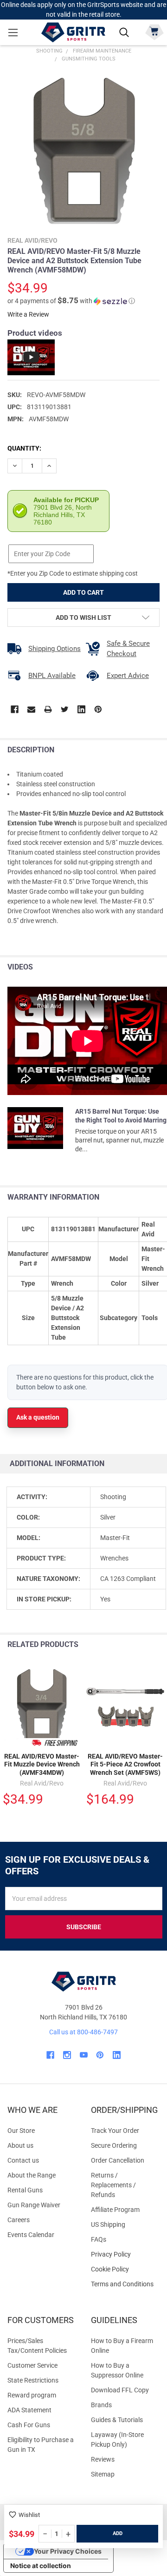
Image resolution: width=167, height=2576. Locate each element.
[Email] (31, 709)
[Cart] (154, 31)
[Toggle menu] (13, 32)
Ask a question (38, 1417)
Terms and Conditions (125, 2284)
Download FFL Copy (120, 2390)
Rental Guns (25, 2190)
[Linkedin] (81, 709)
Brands (101, 2405)
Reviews (103, 2459)
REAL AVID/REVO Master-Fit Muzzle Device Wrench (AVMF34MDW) (42, 1764)
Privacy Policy (125, 2254)
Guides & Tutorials (117, 2420)
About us (20, 2145)
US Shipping (108, 2224)
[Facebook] (15, 709)
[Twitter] (65, 709)
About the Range (32, 2175)
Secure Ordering (114, 2145)
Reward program (32, 2395)
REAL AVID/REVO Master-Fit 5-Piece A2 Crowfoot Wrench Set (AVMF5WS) (125, 1764)
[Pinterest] (98, 709)
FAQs (99, 2239)
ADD (118, 2533)
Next (157, 1645)
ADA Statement (29, 2410)
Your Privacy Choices (68, 2551)
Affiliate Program (115, 2210)
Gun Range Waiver (34, 2205)
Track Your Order (115, 2131)
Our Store (21, 2131)
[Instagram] (67, 2055)
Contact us (23, 2160)
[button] (71, 301)
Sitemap (103, 2474)
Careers (19, 2220)
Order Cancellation (118, 2160)
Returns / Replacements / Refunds (113, 2185)
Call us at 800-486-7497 (83, 2032)
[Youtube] (84, 2055)
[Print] (48, 709)
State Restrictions (33, 2380)
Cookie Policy (125, 2269)
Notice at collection (41, 2566)
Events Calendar (31, 2235)
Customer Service (32, 2365)
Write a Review (28, 314)
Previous (138, 1645)
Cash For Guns (29, 2425)
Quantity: (24, 448)
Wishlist (29, 2515)
